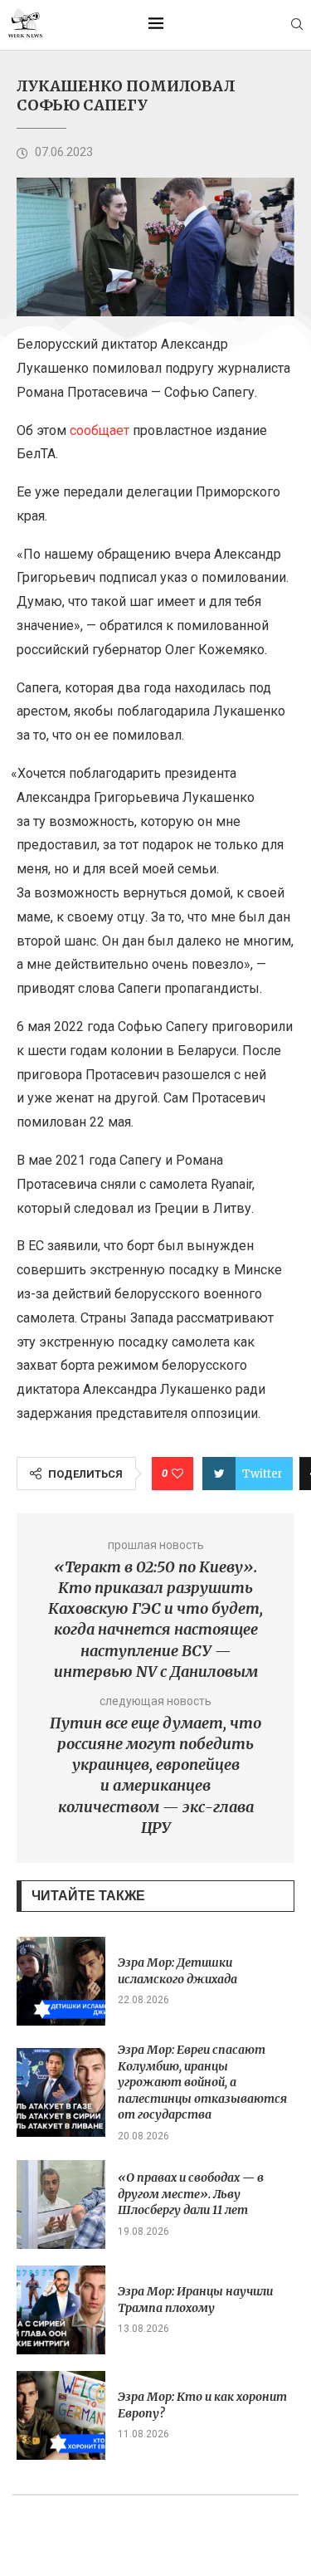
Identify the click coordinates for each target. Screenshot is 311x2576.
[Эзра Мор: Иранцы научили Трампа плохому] (61, 2310)
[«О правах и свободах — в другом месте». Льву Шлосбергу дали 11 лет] (61, 2205)
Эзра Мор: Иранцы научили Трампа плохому (195, 2300)
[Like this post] (177, 1474)
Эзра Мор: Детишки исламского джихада (177, 1971)
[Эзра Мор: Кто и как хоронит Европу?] (61, 2415)
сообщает (100, 430)
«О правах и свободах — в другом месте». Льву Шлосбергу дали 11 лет (191, 2194)
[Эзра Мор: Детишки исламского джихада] (61, 1981)
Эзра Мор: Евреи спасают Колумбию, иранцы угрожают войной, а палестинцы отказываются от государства (202, 2082)
